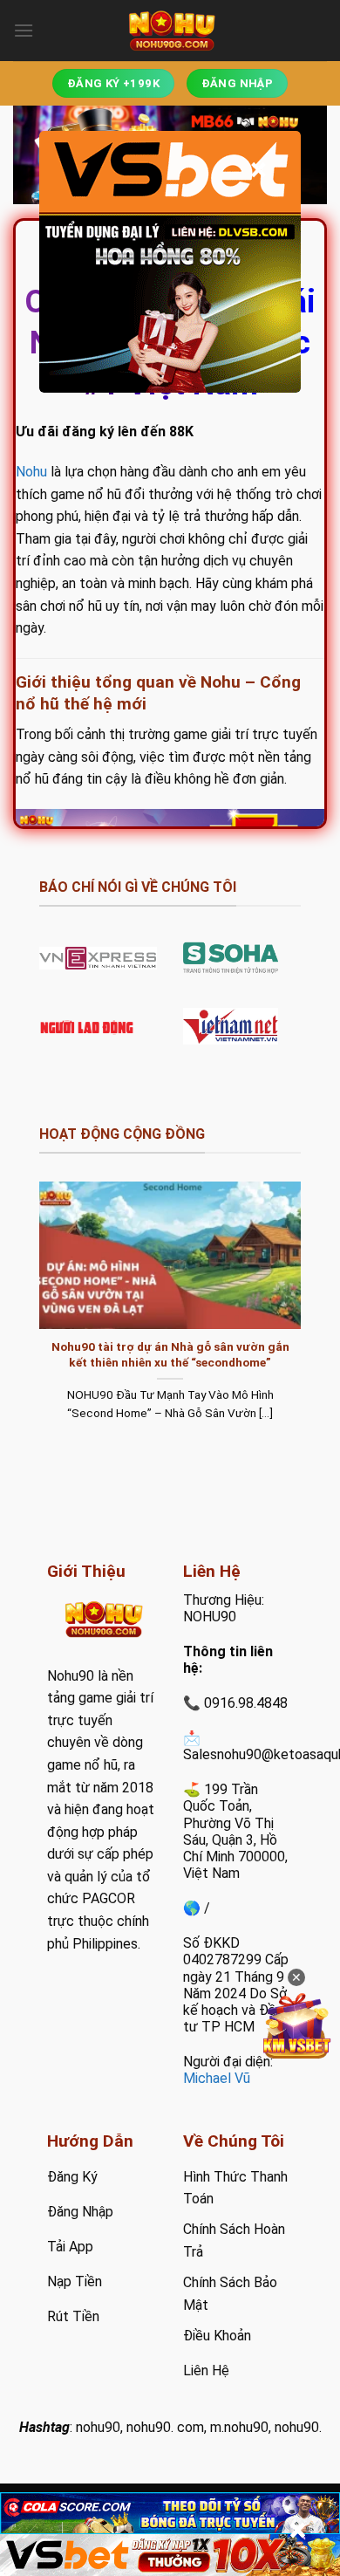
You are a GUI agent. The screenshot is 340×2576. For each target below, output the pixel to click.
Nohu (31, 472)
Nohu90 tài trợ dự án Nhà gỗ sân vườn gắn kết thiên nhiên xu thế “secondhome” (170, 1354)
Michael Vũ (217, 2078)
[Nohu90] (170, 31)
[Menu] (24, 30)
